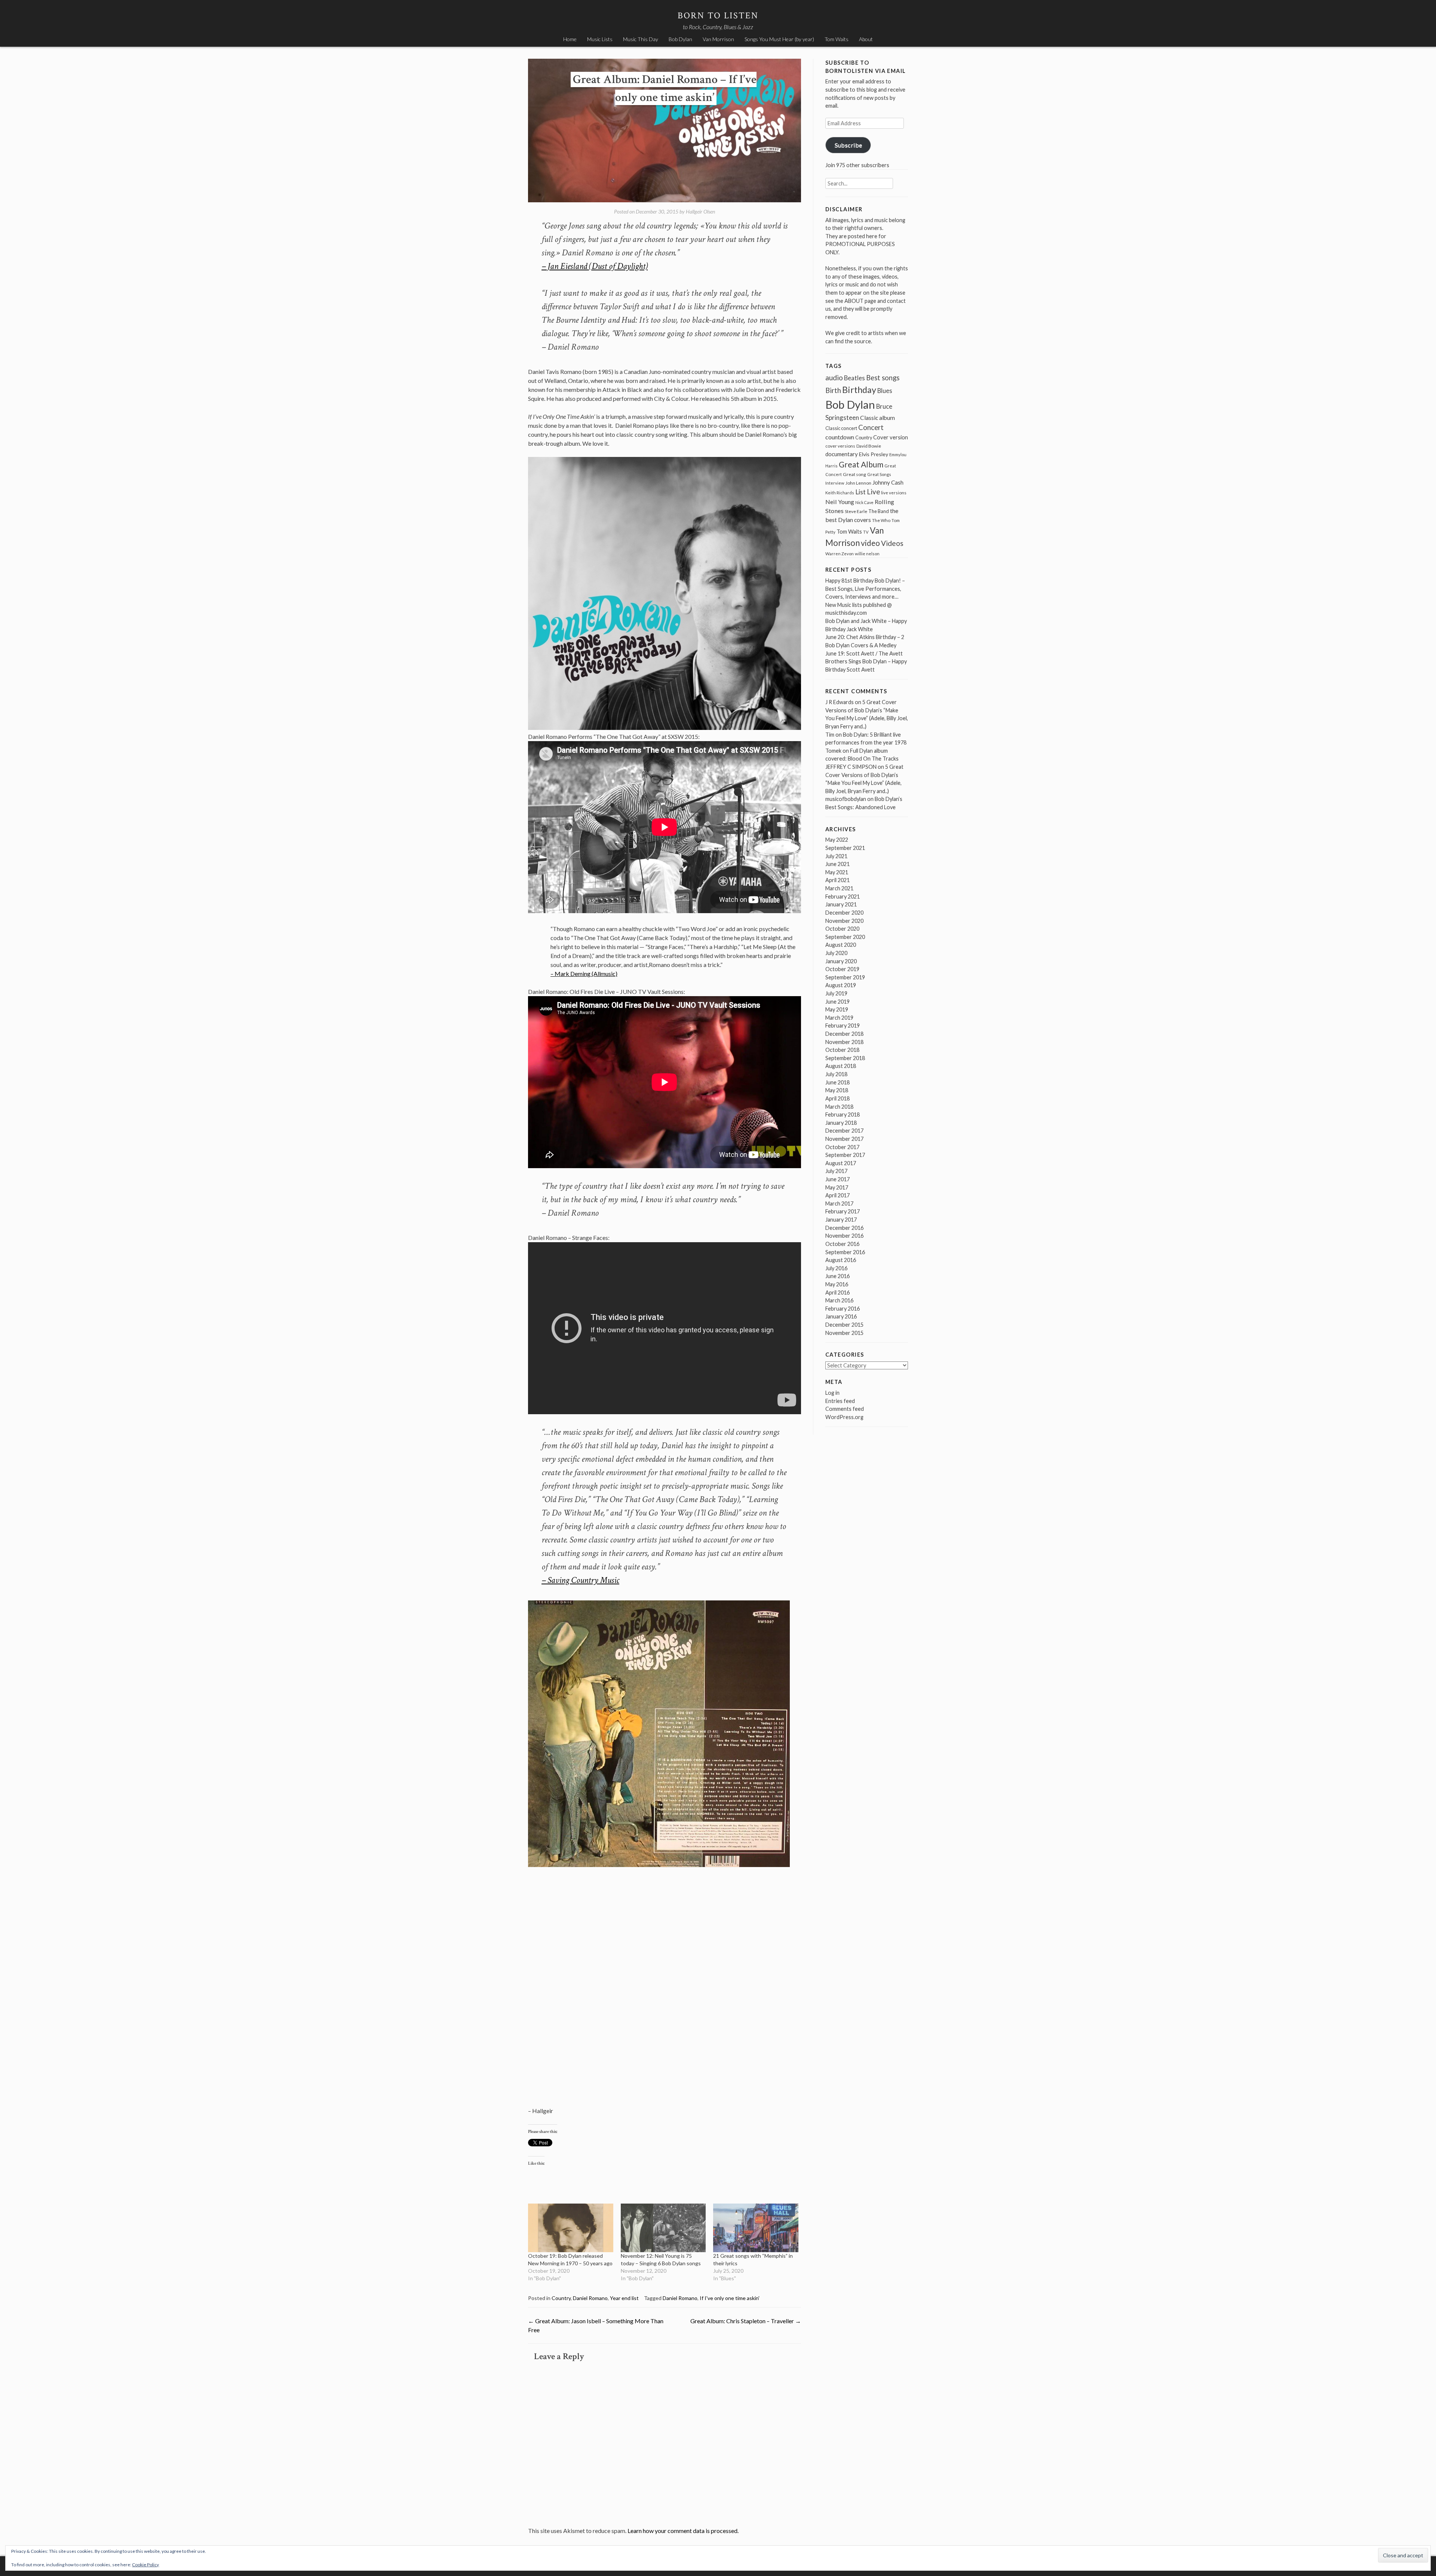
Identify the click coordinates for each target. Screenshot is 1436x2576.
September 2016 (845, 1252)
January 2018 (841, 1123)
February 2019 (843, 1026)
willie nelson (867, 554)
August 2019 (841, 985)
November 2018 (844, 1042)
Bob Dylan (680, 39)
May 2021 (837, 872)
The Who (881, 520)
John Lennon (858, 483)
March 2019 (839, 1018)
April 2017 (837, 1195)
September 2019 (845, 977)
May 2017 (837, 1187)
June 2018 (837, 1082)
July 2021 (836, 856)
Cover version (891, 437)
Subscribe (848, 145)
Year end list (624, 2298)
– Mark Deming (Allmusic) (584, 974)
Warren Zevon (840, 554)
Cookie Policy (145, 2565)
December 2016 (844, 1228)
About (866, 39)
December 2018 (844, 1034)
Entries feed (840, 1401)
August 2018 (841, 1066)
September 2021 (845, 848)
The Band (879, 511)
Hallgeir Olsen (700, 211)
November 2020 (844, 921)
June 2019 (837, 1002)
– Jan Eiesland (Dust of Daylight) (595, 266)
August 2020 (841, 945)
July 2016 (836, 1268)
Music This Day (641, 39)
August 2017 (841, 1163)
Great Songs (879, 474)
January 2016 (841, 1316)
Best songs (883, 378)
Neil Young (840, 502)
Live (873, 492)
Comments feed (845, 1409)
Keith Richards (840, 493)
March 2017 (839, 1203)
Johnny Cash (888, 482)
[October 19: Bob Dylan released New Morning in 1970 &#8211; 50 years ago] (571, 2228)
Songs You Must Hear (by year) (779, 39)
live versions (894, 493)
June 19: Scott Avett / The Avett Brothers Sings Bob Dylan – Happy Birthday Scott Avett (866, 661)
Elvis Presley (874, 454)
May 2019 (837, 1009)
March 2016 (839, 1300)
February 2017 (843, 1211)
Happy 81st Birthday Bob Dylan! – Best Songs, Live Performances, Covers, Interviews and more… (865, 589)
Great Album (861, 464)
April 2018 (837, 1098)
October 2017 (842, 1147)
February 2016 (843, 1309)
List (860, 492)
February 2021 (843, 896)
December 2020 (844, 913)
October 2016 (842, 1244)
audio (834, 377)
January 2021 (841, 904)
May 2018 (837, 1090)
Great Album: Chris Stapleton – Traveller (746, 2321)
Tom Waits (837, 39)
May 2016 (837, 1284)
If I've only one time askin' (730, 2298)
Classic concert (841, 428)
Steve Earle (856, 511)
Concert (871, 427)
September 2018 (845, 1058)
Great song (854, 474)
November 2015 (844, 1333)
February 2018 (843, 1114)
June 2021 (837, 864)
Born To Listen (718, 16)
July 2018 (836, 1074)
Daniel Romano (590, 2298)
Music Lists (600, 39)
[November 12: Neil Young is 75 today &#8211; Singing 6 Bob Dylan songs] (663, 2228)
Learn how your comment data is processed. (683, 2531)
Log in (832, 1393)
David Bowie (869, 446)
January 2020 (841, 961)
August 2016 (841, 1260)
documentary (842, 454)
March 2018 (839, 1107)
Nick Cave (864, 502)
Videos (892, 543)
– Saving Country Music (580, 1580)
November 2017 (844, 1139)
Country (561, 2298)
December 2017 (844, 1131)
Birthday (859, 390)
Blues (885, 391)
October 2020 (842, 929)
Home (570, 39)
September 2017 (845, 1155)
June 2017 (837, 1179)
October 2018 (842, 1050)
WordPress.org (844, 1417)
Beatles (854, 378)
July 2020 (836, 953)
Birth (833, 390)
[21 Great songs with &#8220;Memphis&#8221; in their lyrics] (756, 2228)
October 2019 (842, 969)
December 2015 (844, 1325)
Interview (835, 483)
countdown (840, 437)
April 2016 (837, 1292)
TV (866, 532)
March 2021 (839, 888)
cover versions (840, 446)
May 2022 (837, 840)
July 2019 (836, 993)
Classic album (877, 418)
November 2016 (844, 1236)
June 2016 (837, 1276)
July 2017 (836, 1171)
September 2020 (845, 937)
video (870, 543)
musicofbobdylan (846, 799)
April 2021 (837, 880)
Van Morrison (718, 39)
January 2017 (841, 1220)
